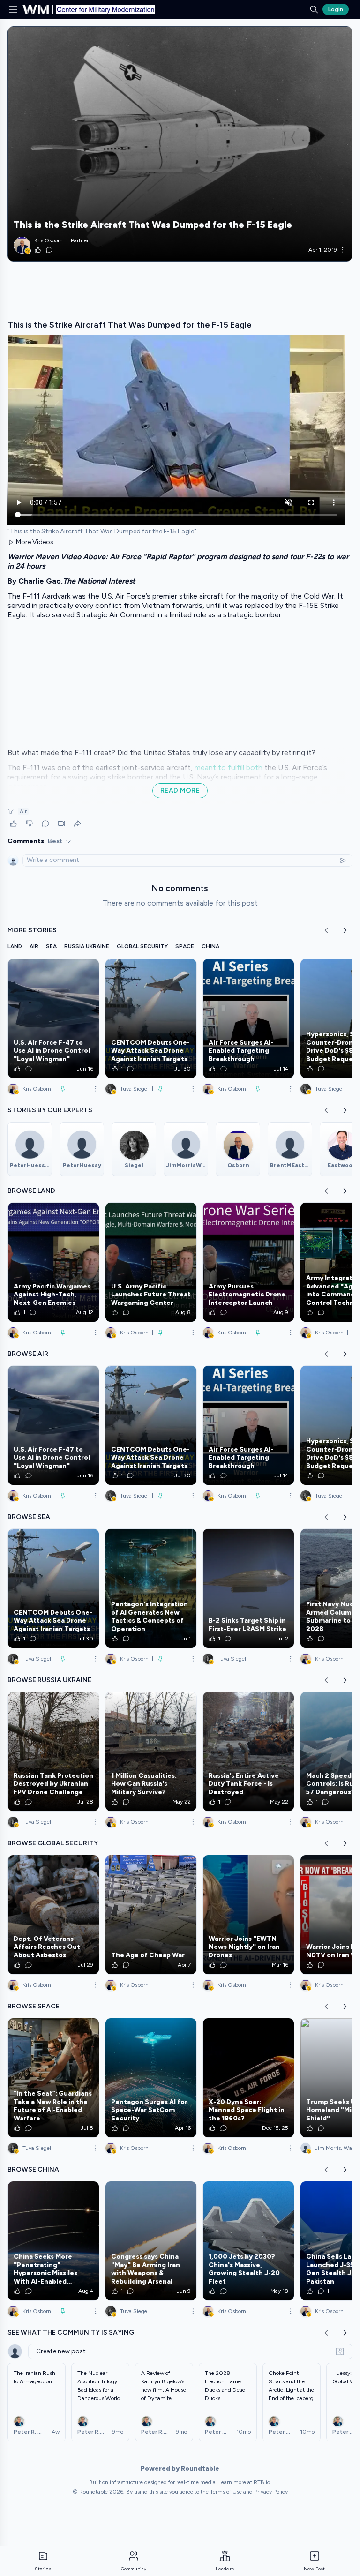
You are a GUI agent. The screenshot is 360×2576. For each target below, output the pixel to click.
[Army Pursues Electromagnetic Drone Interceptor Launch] (248, 1262)
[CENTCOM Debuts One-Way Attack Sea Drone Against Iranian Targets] (151, 1018)
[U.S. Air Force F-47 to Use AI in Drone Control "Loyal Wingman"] (53, 1018)
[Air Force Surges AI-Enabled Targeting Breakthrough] (248, 1018)
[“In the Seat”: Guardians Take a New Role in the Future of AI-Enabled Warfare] (53, 2078)
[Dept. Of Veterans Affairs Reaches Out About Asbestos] (53, 1915)
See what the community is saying (71, 2333)
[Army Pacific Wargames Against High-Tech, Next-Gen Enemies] (53, 1262)
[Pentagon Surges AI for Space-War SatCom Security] (151, 2078)
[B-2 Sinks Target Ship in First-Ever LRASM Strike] (248, 1588)
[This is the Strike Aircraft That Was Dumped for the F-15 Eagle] (180, 144)
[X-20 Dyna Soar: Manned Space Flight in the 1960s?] (248, 2078)
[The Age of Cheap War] (151, 1915)
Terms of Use (226, 2492)
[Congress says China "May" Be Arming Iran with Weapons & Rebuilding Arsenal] (151, 2241)
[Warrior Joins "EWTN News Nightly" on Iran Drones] (248, 1915)
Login (336, 9)
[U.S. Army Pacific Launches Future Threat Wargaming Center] (151, 1262)
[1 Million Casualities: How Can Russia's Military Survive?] (151, 1752)
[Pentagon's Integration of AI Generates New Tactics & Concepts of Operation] (151, 1588)
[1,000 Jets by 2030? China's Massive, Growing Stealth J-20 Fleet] (248, 2241)
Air (23, 811)
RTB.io (262, 2482)
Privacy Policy (271, 2492)
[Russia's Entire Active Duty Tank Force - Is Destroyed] (248, 1752)
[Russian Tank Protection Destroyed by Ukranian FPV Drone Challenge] (53, 1752)
